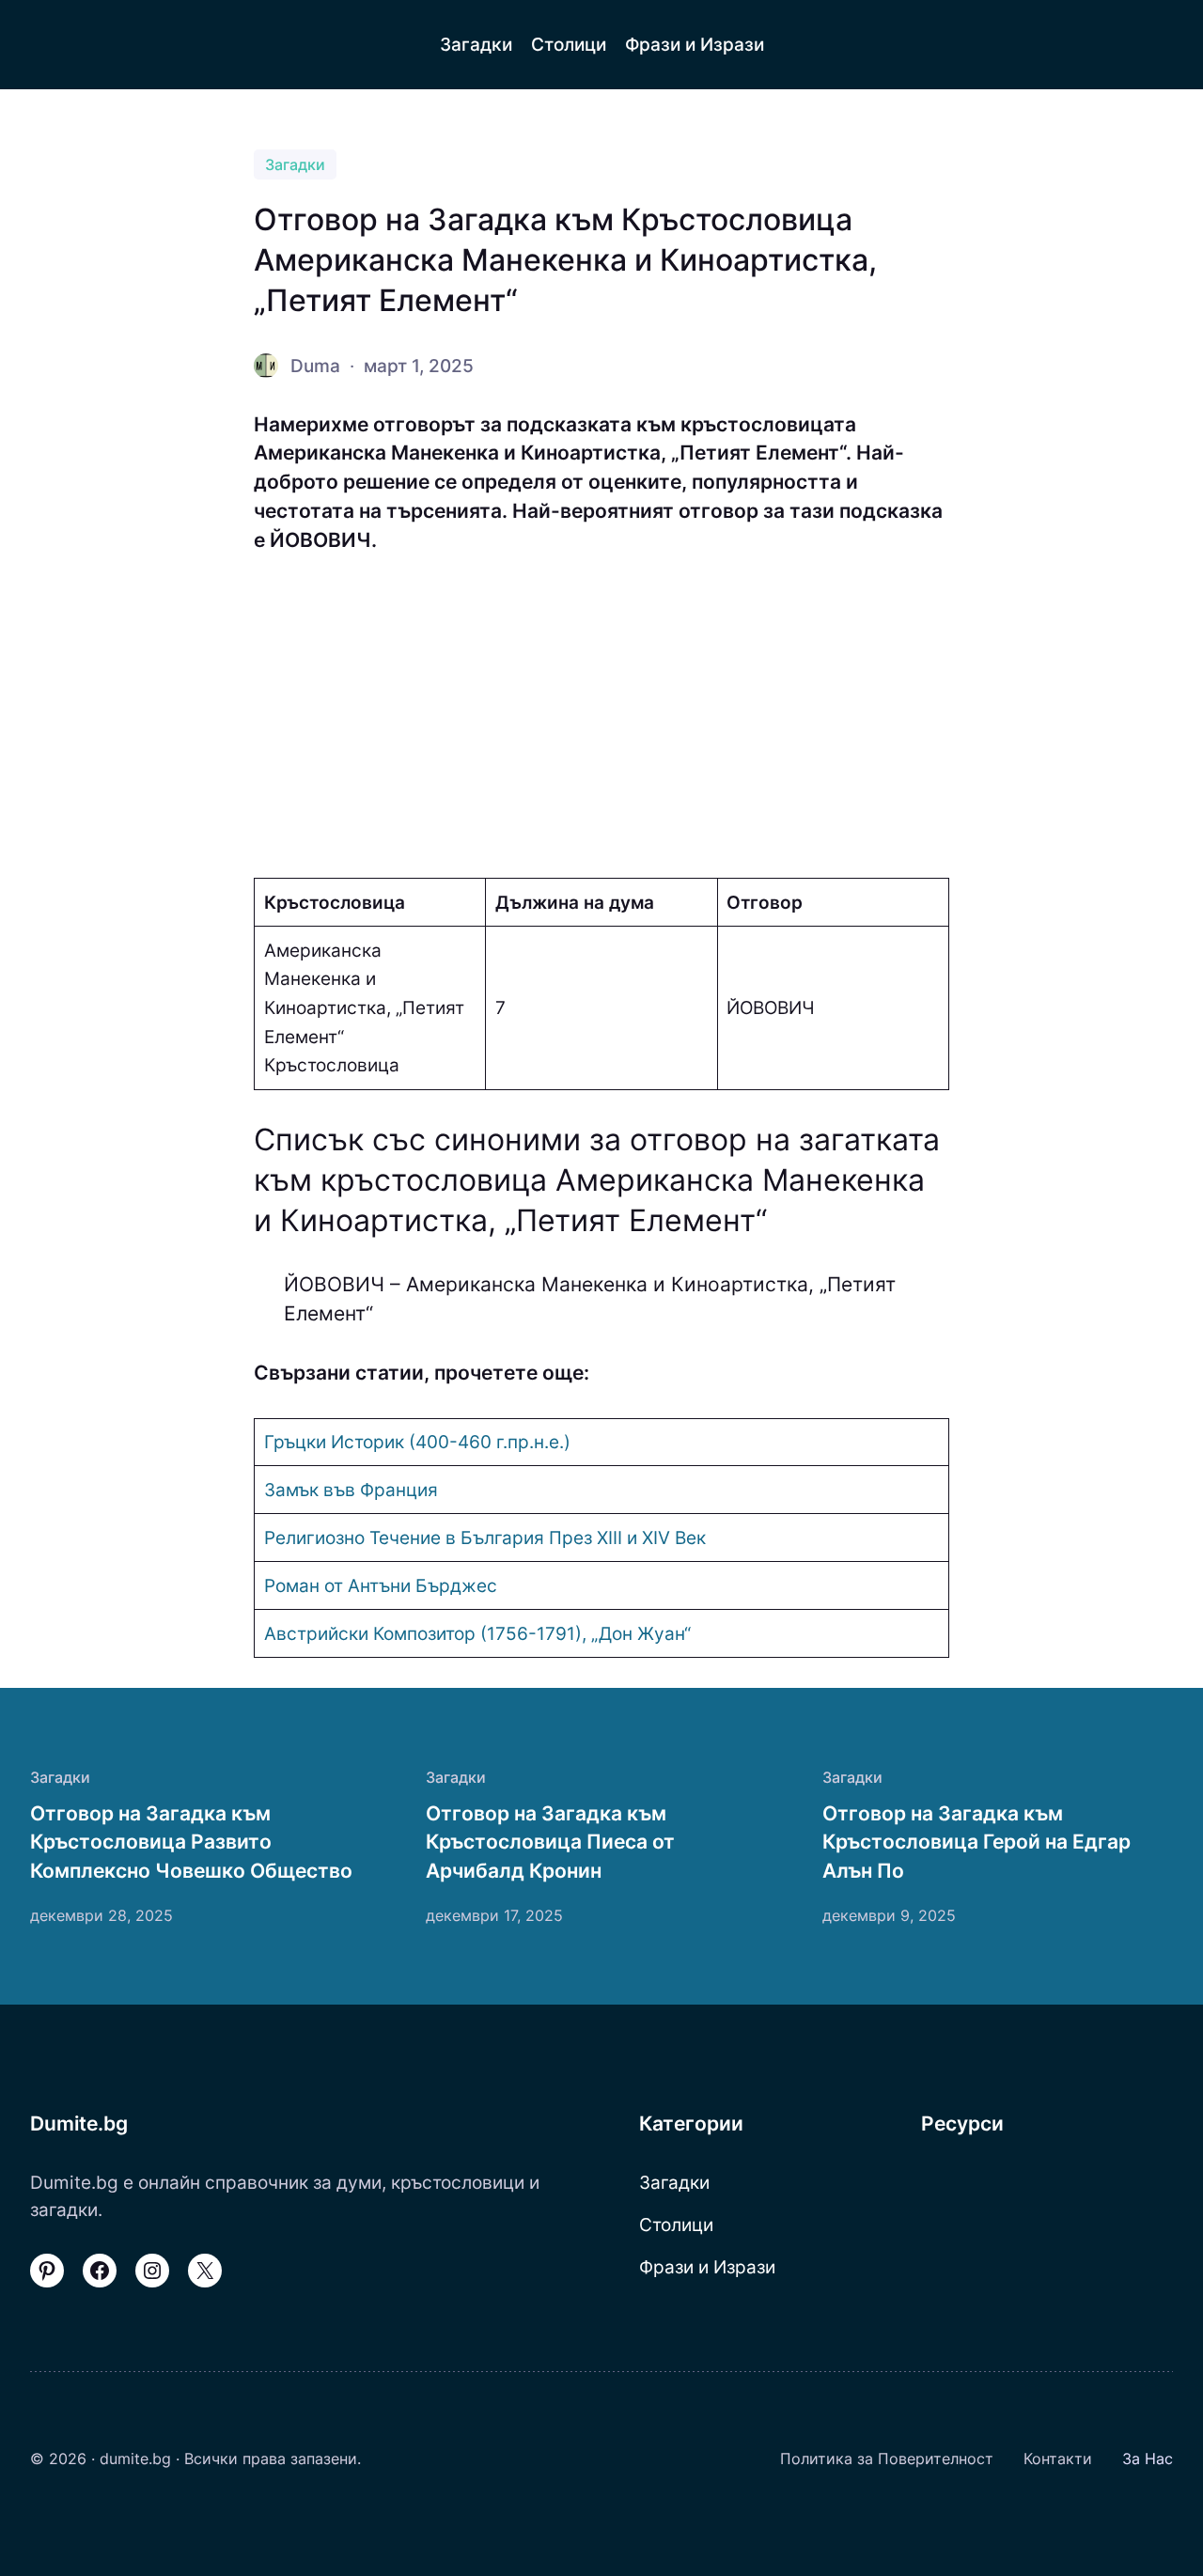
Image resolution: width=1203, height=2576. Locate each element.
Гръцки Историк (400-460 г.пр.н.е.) (417, 1442)
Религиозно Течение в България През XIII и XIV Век (485, 1538)
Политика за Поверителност (887, 2459)
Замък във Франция (351, 1490)
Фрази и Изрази (707, 2267)
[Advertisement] (601, 716)
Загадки (295, 164)
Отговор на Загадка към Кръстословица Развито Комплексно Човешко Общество (191, 1842)
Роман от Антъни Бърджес (381, 1585)
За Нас (1148, 2459)
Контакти (1058, 2459)
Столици (676, 2225)
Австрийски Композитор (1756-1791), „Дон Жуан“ (477, 1633)
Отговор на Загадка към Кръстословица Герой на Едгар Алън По (976, 1842)
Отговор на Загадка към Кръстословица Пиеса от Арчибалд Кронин (550, 1842)
